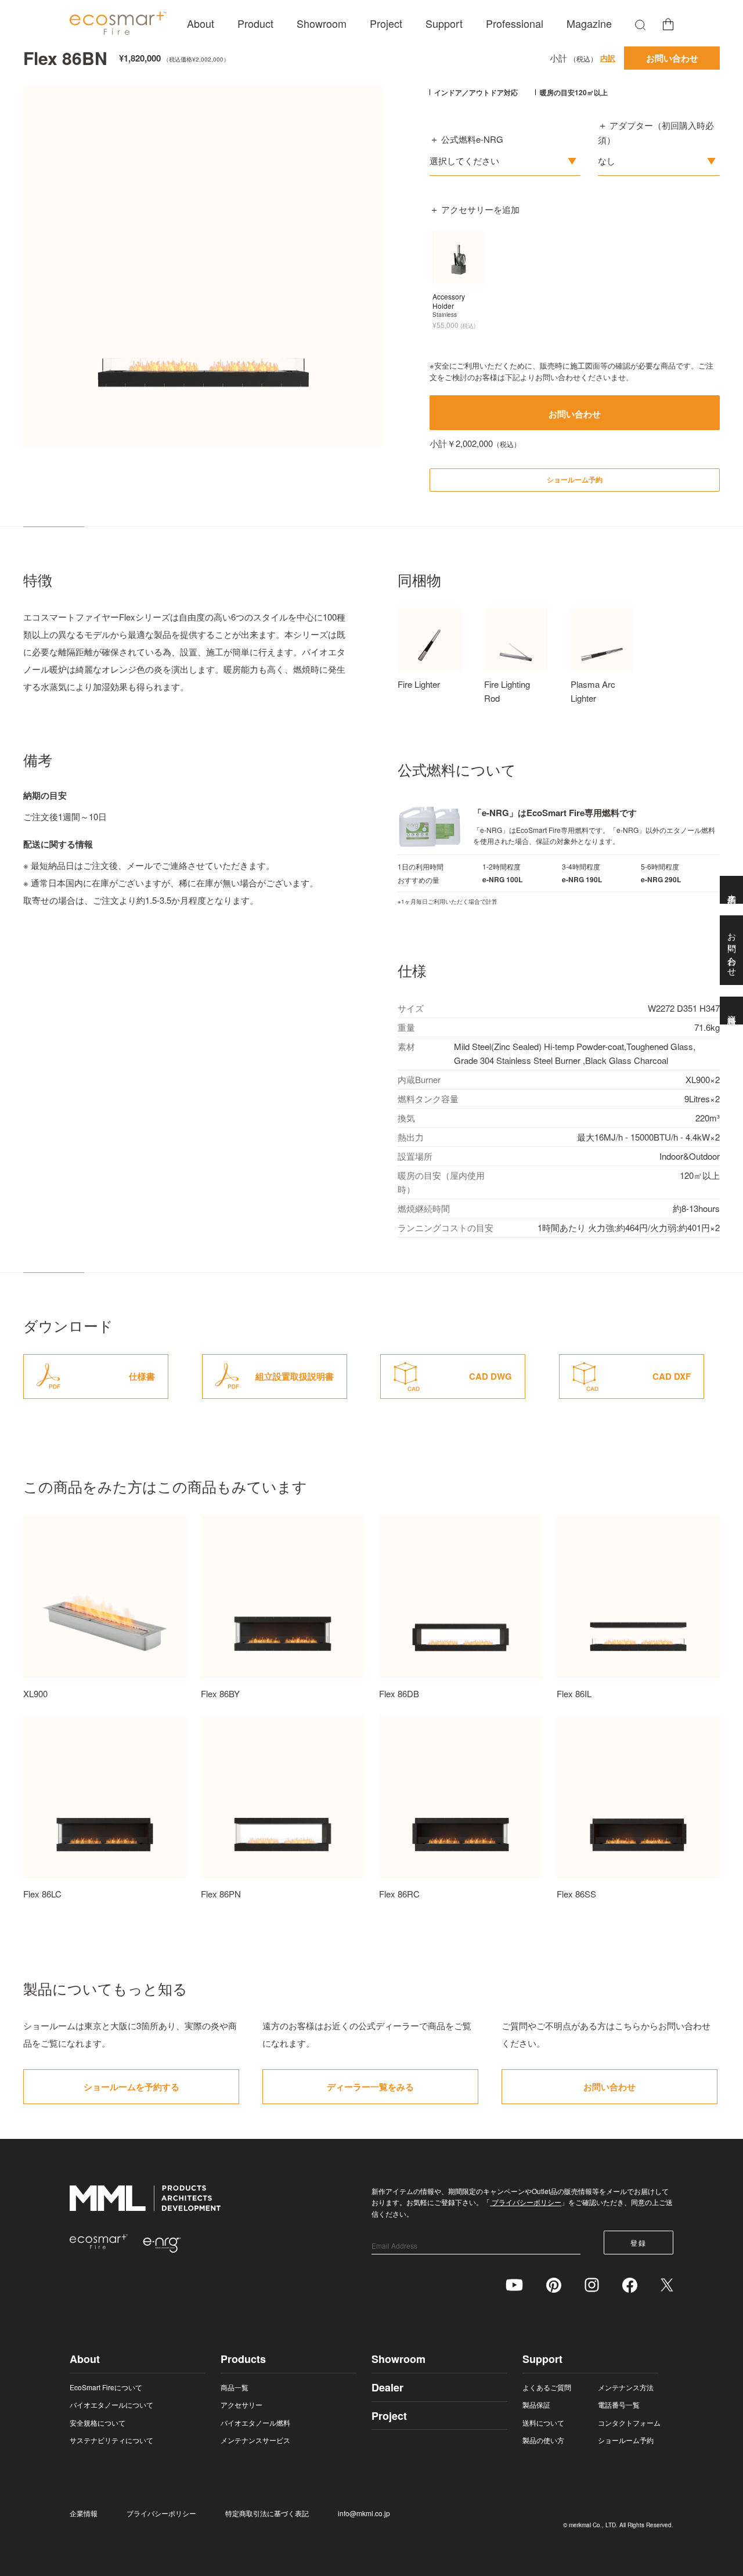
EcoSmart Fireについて (106, 2387)
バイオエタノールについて (111, 2404)
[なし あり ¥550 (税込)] (659, 161)
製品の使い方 (543, 2440)
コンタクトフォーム (629, 2422)
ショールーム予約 (626, 2440)
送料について (543, 2422)
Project (386, 23)
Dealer (387, 2387)
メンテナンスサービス (255, 2440)
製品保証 (536, 2404)
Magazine (589, 23)
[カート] (668, 24)
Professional (515, 23)
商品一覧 (235, 2387)
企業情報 (84, 2513)
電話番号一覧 (619, 2404)
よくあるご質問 (547, 2387)
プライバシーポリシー (526, 2202)
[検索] (640, 24)
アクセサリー (241, 2404)
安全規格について (98, 2422)
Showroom (322, 23)
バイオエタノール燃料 (255, 2422)
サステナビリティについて (111, 2440)
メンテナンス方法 (626, 2387)
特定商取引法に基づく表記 (267, 2513)
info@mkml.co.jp (364, 2513)
